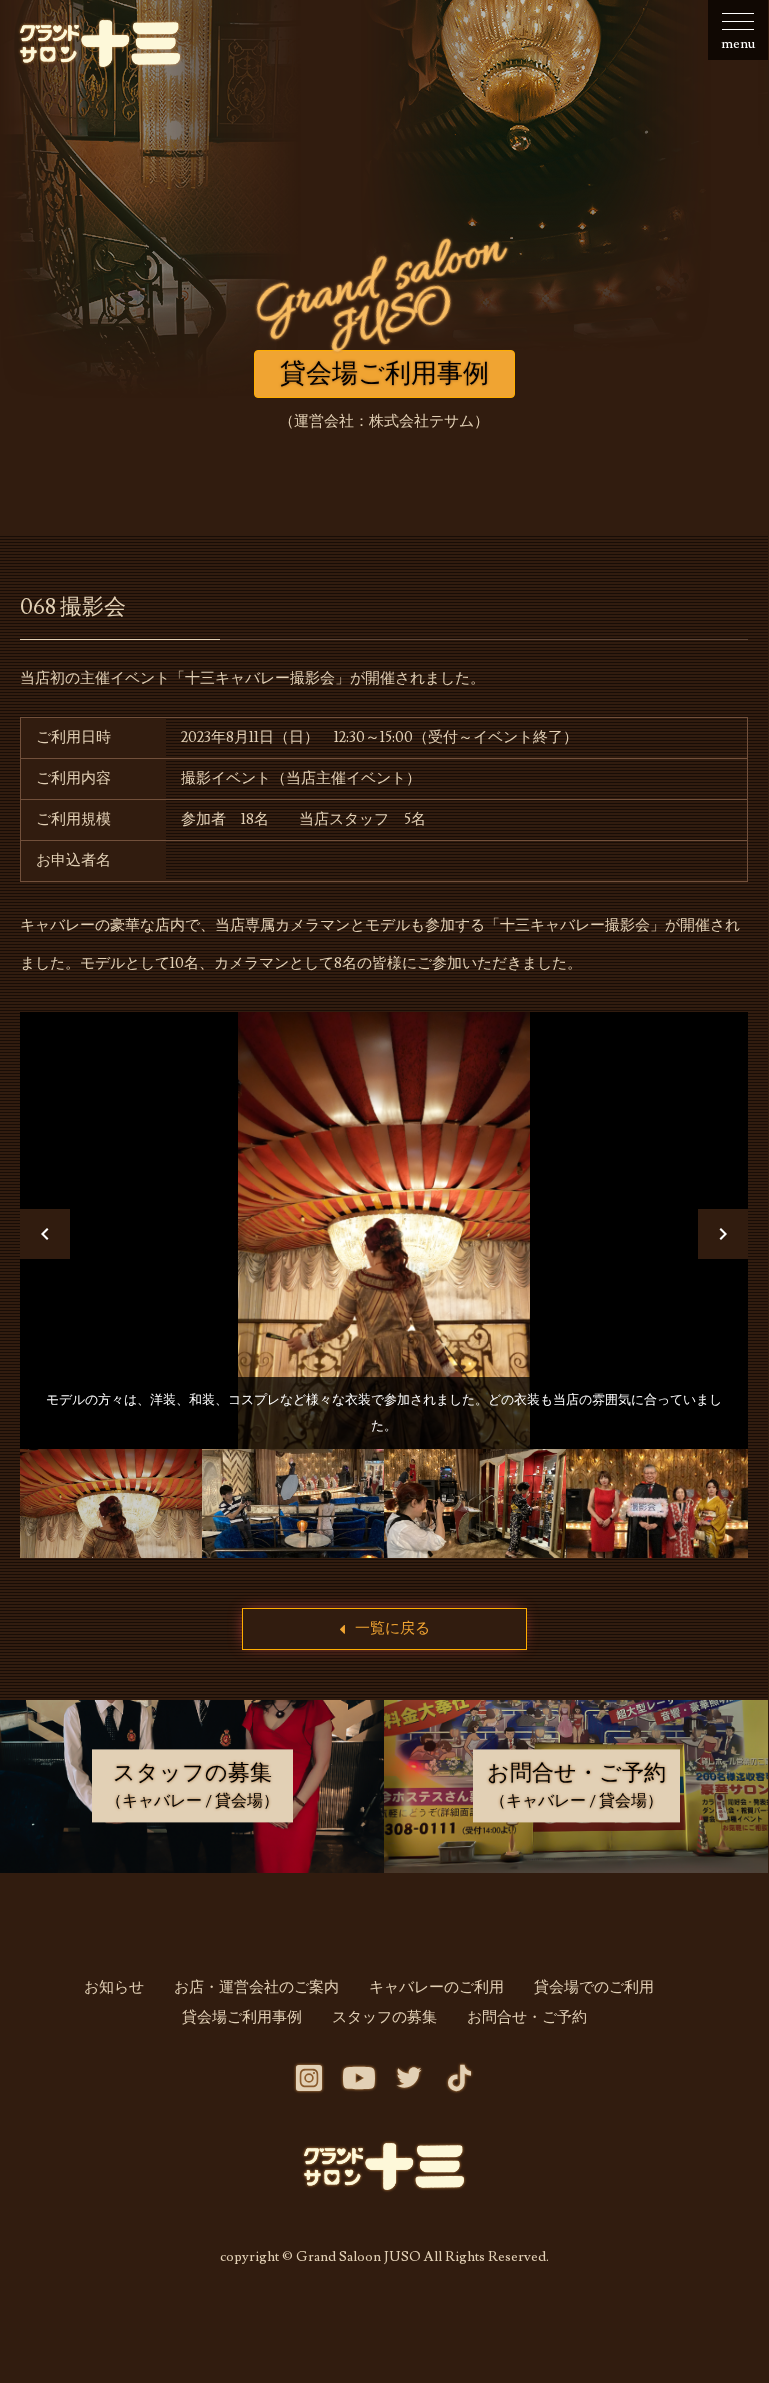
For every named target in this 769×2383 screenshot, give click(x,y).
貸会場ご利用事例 (242, 2017)
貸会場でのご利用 (594, 1987)
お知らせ (114, 1987)
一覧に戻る (392, 1628)
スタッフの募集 (384, 2017)
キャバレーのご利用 (436, 1987)
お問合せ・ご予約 (527, 2017)
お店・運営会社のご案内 (256, 1987)
